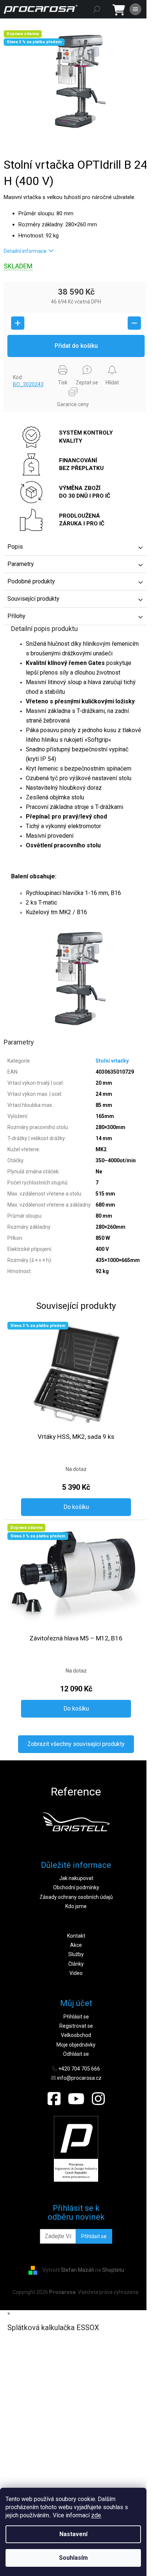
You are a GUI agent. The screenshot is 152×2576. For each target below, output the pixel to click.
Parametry (21, 564)
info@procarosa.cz (79, 2078)
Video (76, 1973)
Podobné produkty (31, 581)
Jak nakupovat (76, 1878)
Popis (15, 547)
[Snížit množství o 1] (134, 323)
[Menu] (135, 9)
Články (76, 1964)
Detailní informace (25, 251)
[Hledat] (97, 9)
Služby (76, 1954)
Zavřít (16, 364)
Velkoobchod (76, 2035)
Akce (76, 1945)
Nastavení (73, 2534)
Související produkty (33, 599)
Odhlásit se (76, 2054)
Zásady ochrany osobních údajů (76, 1897)
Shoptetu (113, 2270)
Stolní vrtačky (112, 1061)
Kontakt (76, 1936)
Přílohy (16, 616)
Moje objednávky (76, 2045)
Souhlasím (73, 2558)
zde (96, 2515)
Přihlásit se (76, 2017)
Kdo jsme (76, 1906)
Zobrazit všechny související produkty (76, 1744)
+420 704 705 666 (79, 2069)
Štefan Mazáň (77, 2270)
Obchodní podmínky (76, 1887)
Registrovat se (76, 2026)
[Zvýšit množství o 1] (18, 323)
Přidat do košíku (76, 346)
